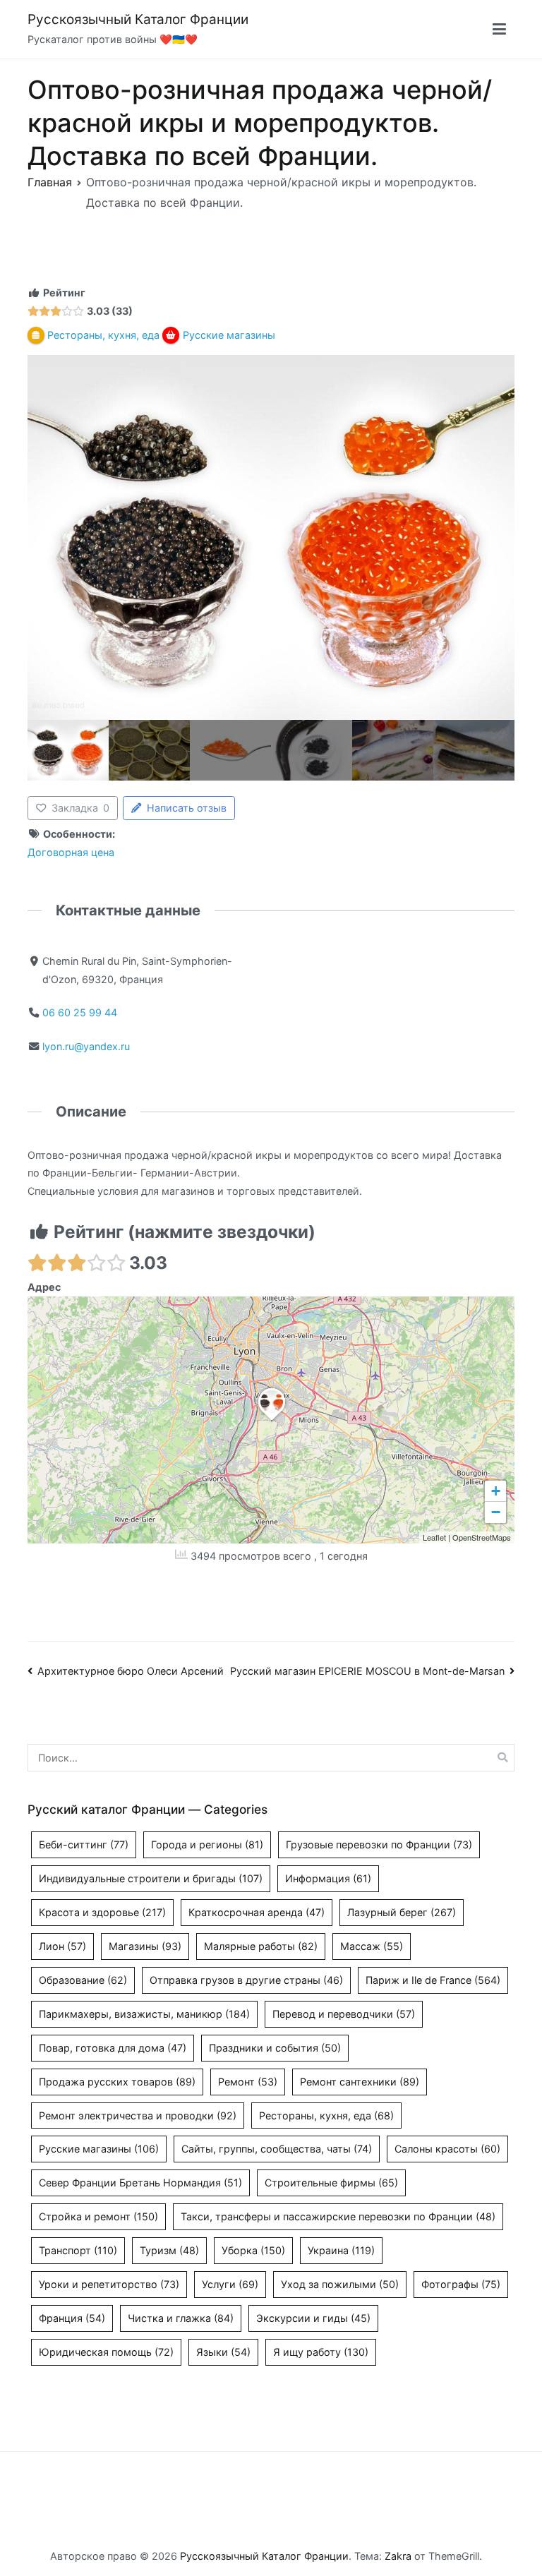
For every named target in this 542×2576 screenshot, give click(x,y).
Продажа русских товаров (117, 2082)
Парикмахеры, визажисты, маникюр (144, 2014)
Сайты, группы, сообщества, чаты (277, 2149)
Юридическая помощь (106, 2352)
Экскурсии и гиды (313, 2318)
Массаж (372, 1946)
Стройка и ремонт (98, 2216)
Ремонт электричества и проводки (138, 2115)
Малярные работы (261, 1946)
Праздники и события (275, 2048)
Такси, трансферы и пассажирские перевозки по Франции (338, 2216)
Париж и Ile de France (433, 1980)
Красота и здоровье (102, 1912)
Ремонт (248, 2082)
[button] (272, 1421)
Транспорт (78, 2250)
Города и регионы (207, 1844)
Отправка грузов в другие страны (246, 1980)
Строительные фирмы (331, 2183)
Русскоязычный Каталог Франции (138, 19)
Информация (328, 1878)
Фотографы (461, 2284)
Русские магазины (99, 2149)
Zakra (398, 2556)
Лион (62, 1946)
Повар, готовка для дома (113, 2048)
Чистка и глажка (181, 2318)
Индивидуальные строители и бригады (151, 1878)
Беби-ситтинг (84, 1844)
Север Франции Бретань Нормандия (140, 2183)
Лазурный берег (402, 1912)
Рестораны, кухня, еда (326, 2115)
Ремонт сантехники (360, 2082)
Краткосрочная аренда (257, 1912)
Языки (223, 2352)
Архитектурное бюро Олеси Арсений (131, 1671)
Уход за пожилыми (340, 2284)
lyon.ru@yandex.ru (86, 1046)
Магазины (145, 1946)
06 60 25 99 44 (80, 1012)
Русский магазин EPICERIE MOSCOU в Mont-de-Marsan (367, 1671)
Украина (341, 2250)
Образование (83, 1980)
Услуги (230, 2284)
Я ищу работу (321, 2352)
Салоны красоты (447, 2149)
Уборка (253, 2250)
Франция (72, 2318)
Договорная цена (71, 852)
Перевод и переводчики (344, 2014)
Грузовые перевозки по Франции (379, 1844)
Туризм (169, 2250)
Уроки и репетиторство (109, 2284)
